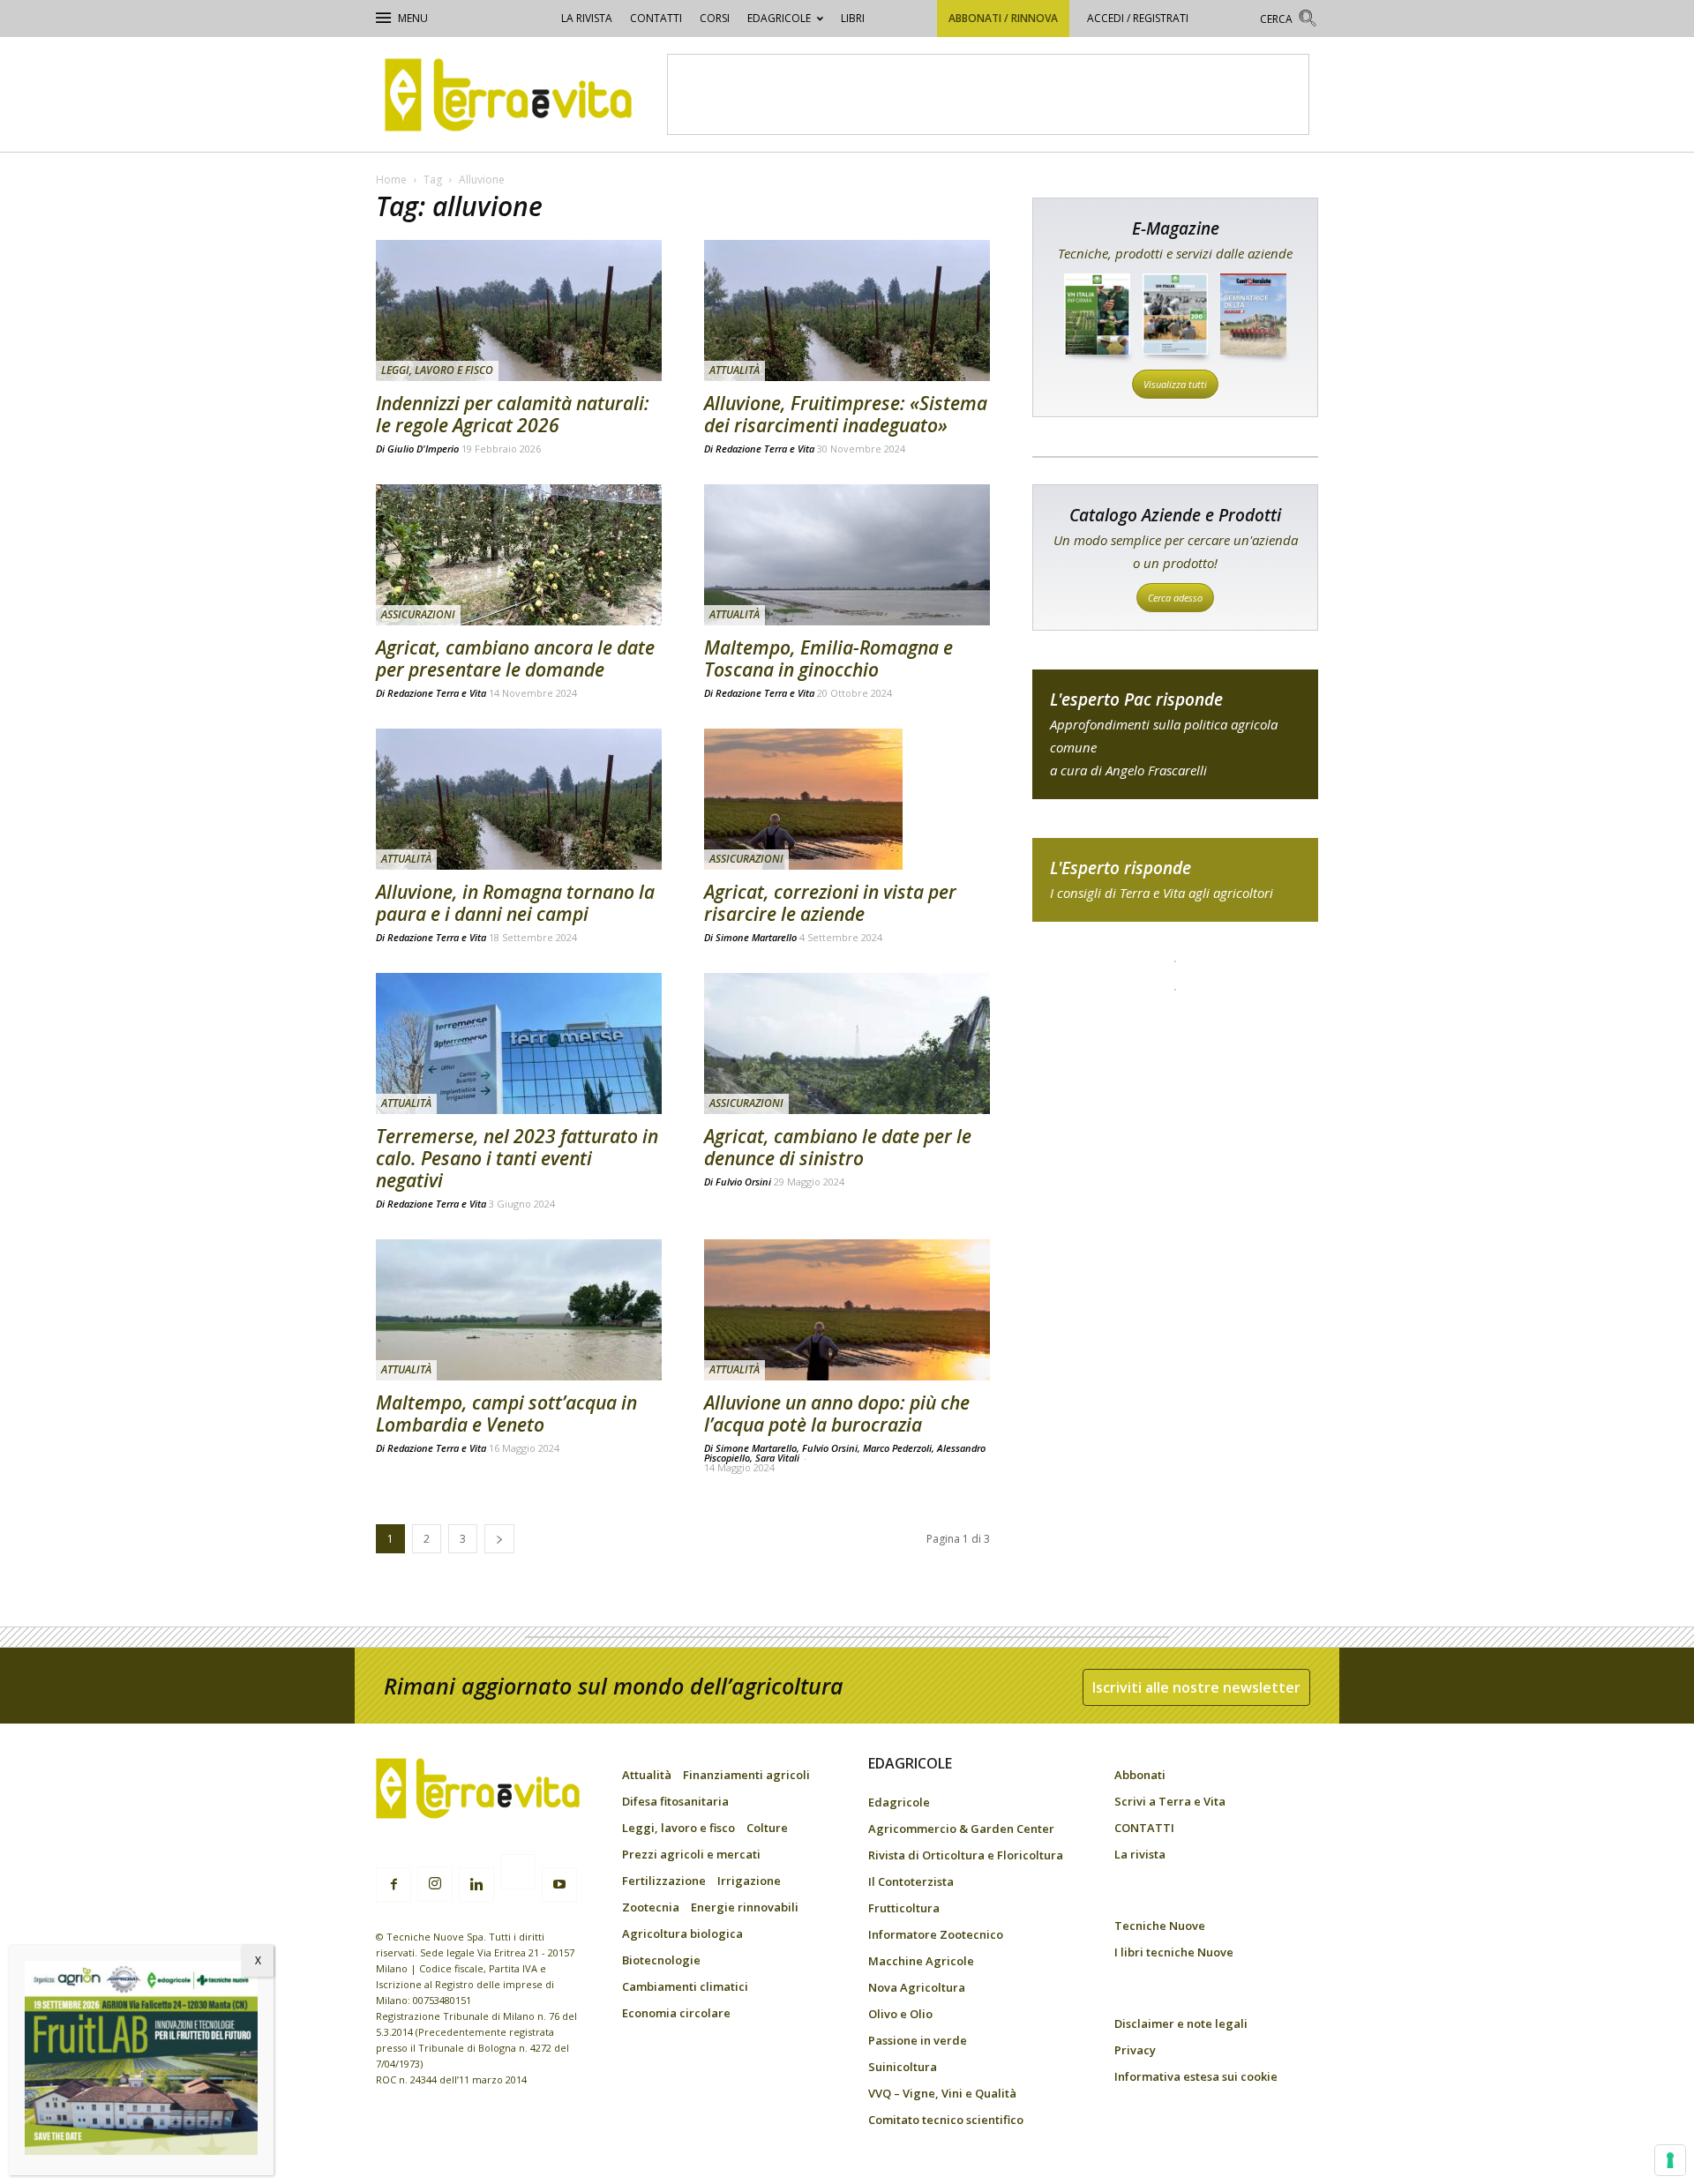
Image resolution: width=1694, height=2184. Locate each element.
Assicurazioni (418, 614)
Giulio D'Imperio (423, 449)
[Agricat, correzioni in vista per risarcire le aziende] (847, 799)
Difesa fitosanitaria (675, 1801)
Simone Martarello (756, 937)
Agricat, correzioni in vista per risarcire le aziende (830, 903)
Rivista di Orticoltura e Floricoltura (966, 1855)
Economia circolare (676, 2013)
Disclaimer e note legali (1181, 2023)
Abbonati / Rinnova (1003, 18)
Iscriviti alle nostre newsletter (1196, 1687)
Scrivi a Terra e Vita (1170, 1801)
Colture (767, 1828)
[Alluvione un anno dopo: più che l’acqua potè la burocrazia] (847, 1310)
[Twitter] (518, 1874)
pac (1175, 734)
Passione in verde (918, 2040)
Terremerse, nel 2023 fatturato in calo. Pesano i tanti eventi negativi (517, 1158)
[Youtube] (559, 1885)
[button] (1289, 21)
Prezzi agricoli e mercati (691, 1854)
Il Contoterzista (911, 1881)
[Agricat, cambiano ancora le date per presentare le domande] (519, 555)
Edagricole (779, 18)
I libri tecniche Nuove (1174, 1952)
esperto (1175, 880)
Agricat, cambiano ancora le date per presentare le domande (515, 658)
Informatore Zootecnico (936, 1934)
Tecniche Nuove (1160, 1926)
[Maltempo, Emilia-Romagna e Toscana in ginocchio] (847, 555)
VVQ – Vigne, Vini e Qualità (942, 2093)
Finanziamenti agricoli (746, 1775)
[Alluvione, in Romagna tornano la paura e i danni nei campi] (519, 799)
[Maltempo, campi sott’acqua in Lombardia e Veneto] (519, 1310)
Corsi (715, 18)
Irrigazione (749, 1881)
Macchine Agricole (921, 1961)
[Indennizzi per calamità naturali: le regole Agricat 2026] (519, 310)
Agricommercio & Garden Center (961, 1829)
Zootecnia (651, 1907)
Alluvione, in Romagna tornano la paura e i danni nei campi (515, 903)
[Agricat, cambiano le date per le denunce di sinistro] (847, 1043)
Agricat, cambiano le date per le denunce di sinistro (838, 1147)
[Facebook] (394, 1885)
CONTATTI (656, 18)
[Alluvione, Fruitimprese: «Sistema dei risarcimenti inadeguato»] (847, 310)
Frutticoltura (904, 1908)
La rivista (587, 18)
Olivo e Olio (900, 2014)
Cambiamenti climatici (685, 1986)
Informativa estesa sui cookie (1196, 2076)
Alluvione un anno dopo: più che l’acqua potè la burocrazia (837, 1414)
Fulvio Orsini (743, 1182)
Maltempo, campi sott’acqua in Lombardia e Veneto (506, 1414)
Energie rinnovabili (745, 1907)
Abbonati (1140, 1775)
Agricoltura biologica (682, 1933)
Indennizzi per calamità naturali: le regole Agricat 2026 (513, 414)
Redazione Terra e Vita (765, 449)
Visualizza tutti (1175, 384)
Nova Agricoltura (917, 1987)
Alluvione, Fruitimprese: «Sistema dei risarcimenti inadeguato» (846, 414)
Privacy (1135, 2050)
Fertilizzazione (664, 1881)
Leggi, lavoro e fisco (437, 370)
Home (391, 180)
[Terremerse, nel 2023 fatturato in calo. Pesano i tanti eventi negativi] (519, 1043)
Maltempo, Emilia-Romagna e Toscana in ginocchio (828, 658)
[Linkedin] (476, 1885)
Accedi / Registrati (1138, 18)
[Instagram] (435, 1884)
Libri (853, 18)
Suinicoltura (903, 2067)
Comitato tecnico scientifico (946, 2120)
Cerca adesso (1175, 598)
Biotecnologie (661, 1960)
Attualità (735, 370)
